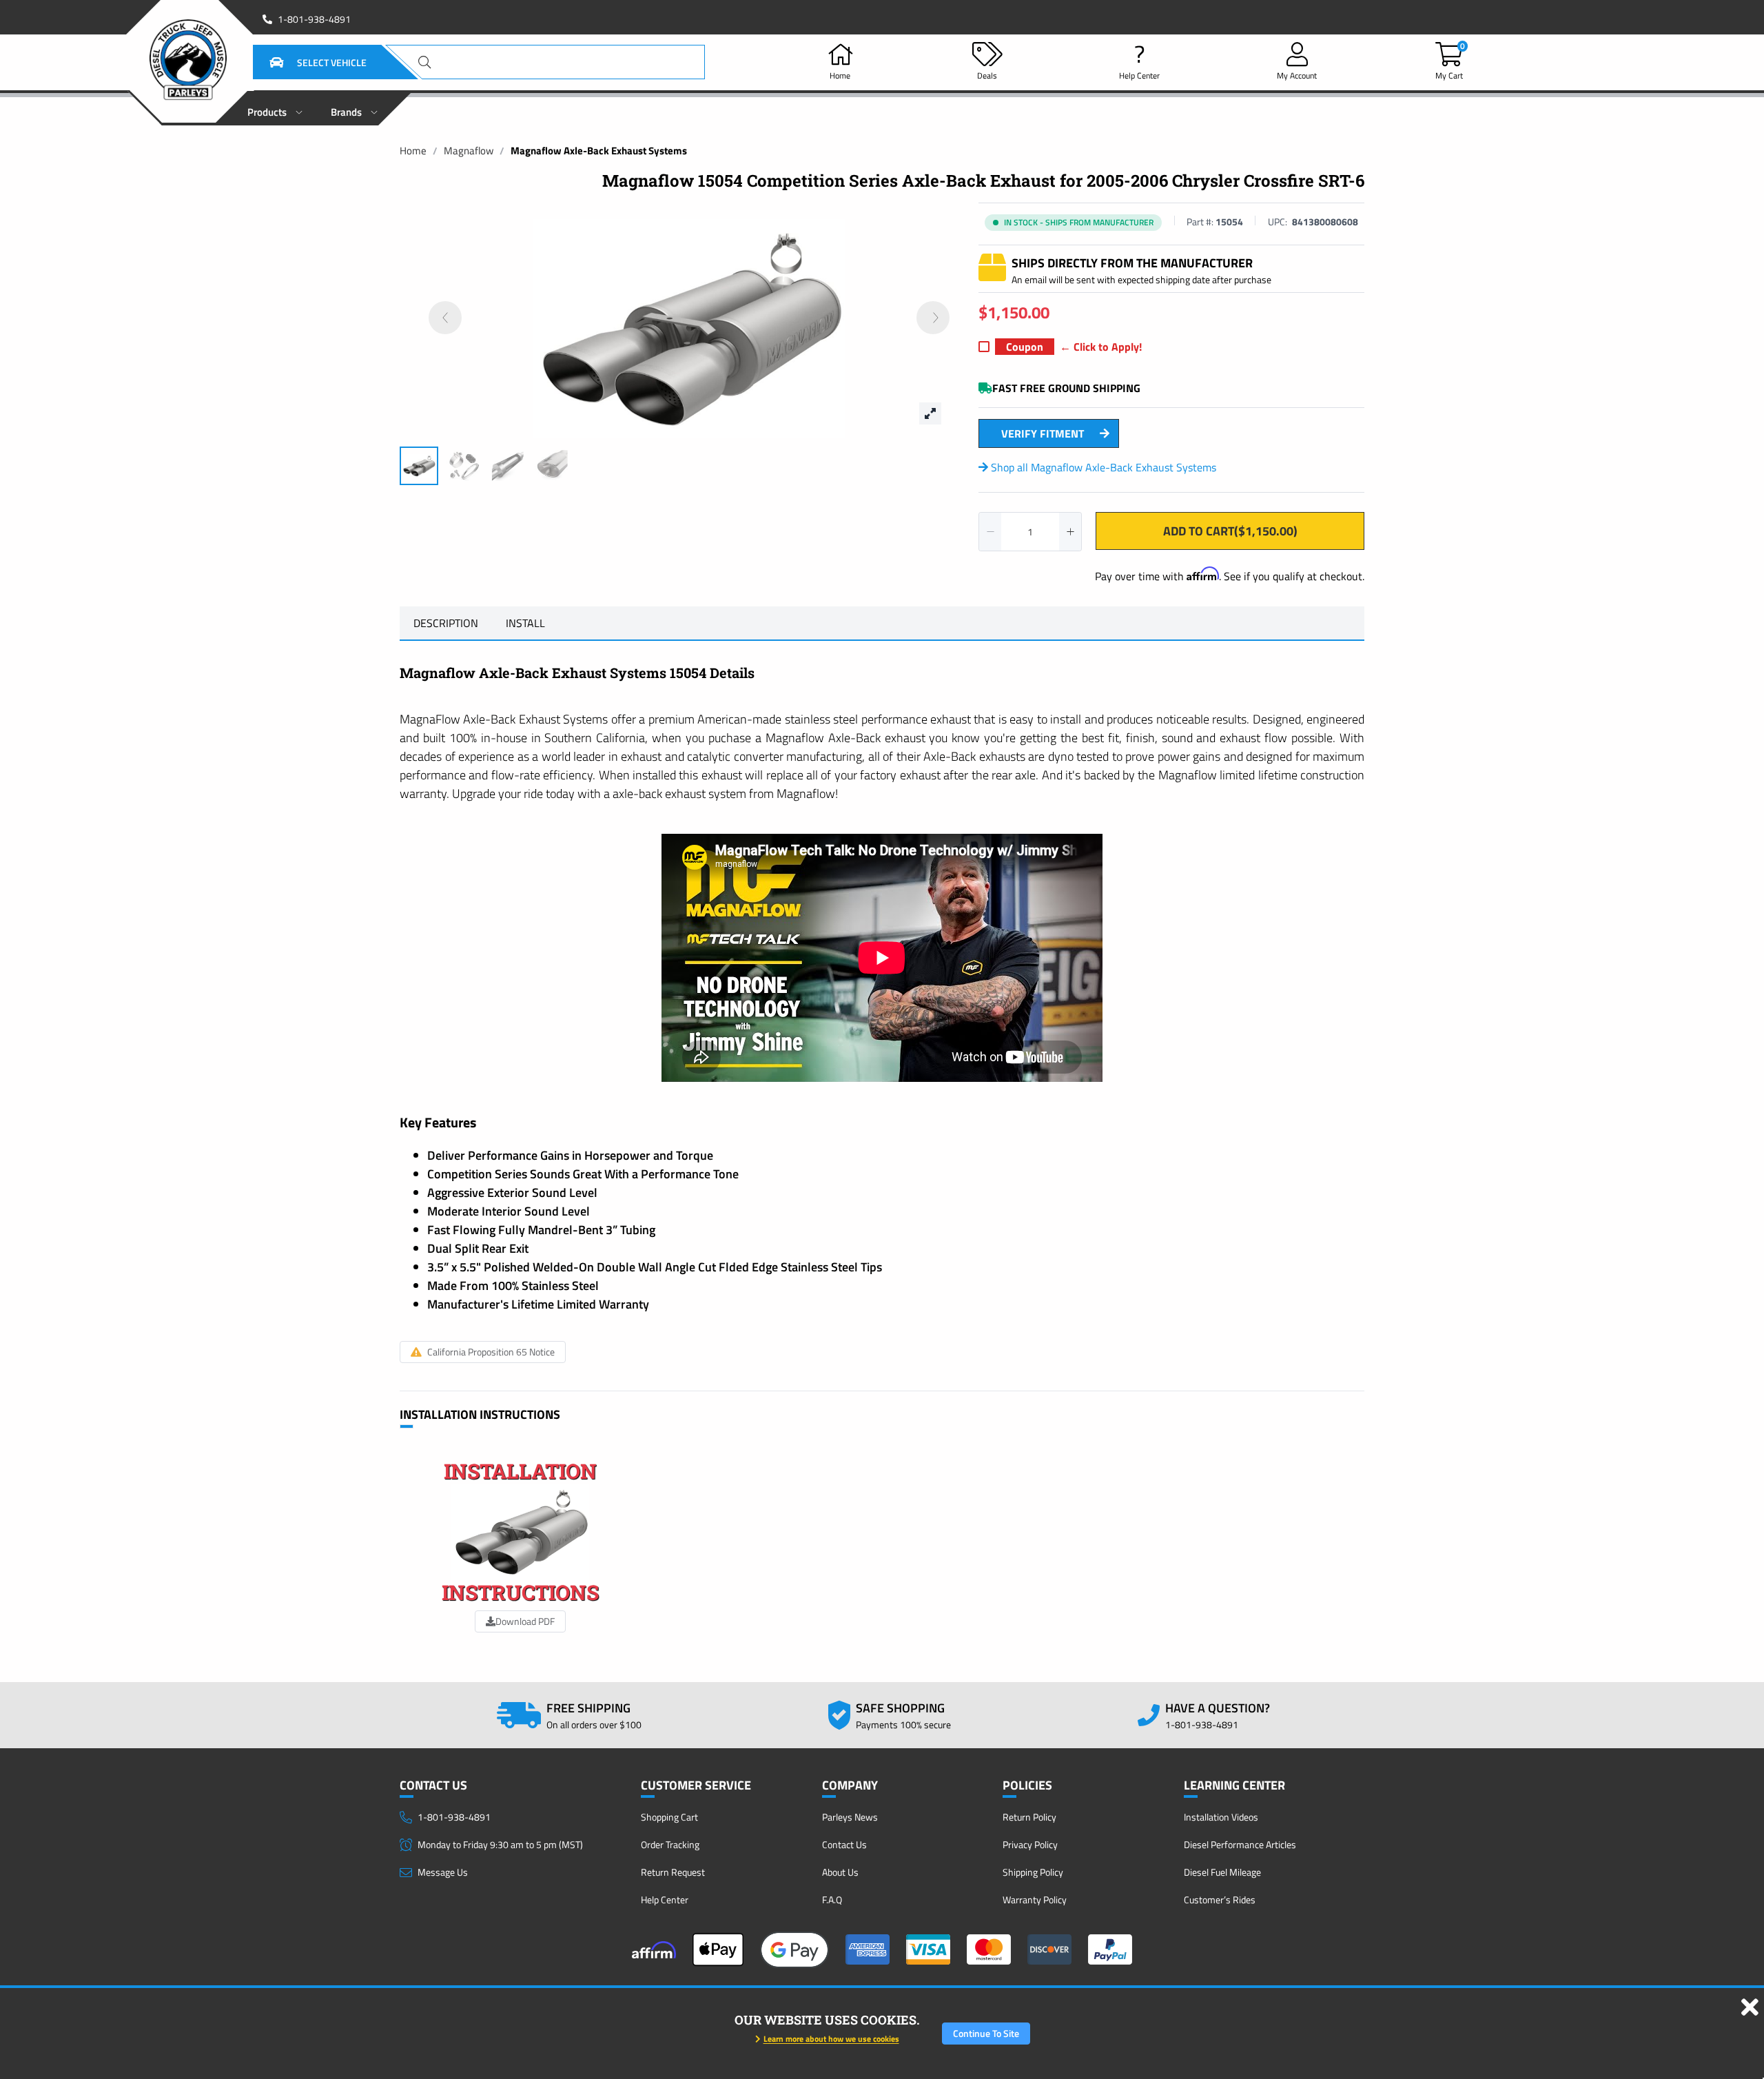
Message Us (443, 1872)
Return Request (673, 1872)
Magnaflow (469, 151)
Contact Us (844, 1844)
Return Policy (1029, 1817)
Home (413, 151)
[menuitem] (275, 108)
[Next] (933, 318)
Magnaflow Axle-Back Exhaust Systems (599, 151)
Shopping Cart (669, 1817)
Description (446, 623)
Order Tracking (670, 1844)
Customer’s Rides (1220, 1899)
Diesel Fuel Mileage (1222, 1872)
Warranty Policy (1035, 1899)
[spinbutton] (1030, 532)
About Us (840, 1872)
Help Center (665, 1899)
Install (525, 623)
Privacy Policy (1030, 1844)
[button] (301, 62)
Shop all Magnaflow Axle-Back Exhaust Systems (1102, 467)
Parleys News (850, 1817)
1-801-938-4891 (314, 19)
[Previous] (445, 318)
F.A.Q (832, 1899)
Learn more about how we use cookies (831, 2039)
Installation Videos (1221, 1817)
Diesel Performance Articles (1240, 1844)
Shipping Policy (1033, 1872)
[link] (413, 151)
